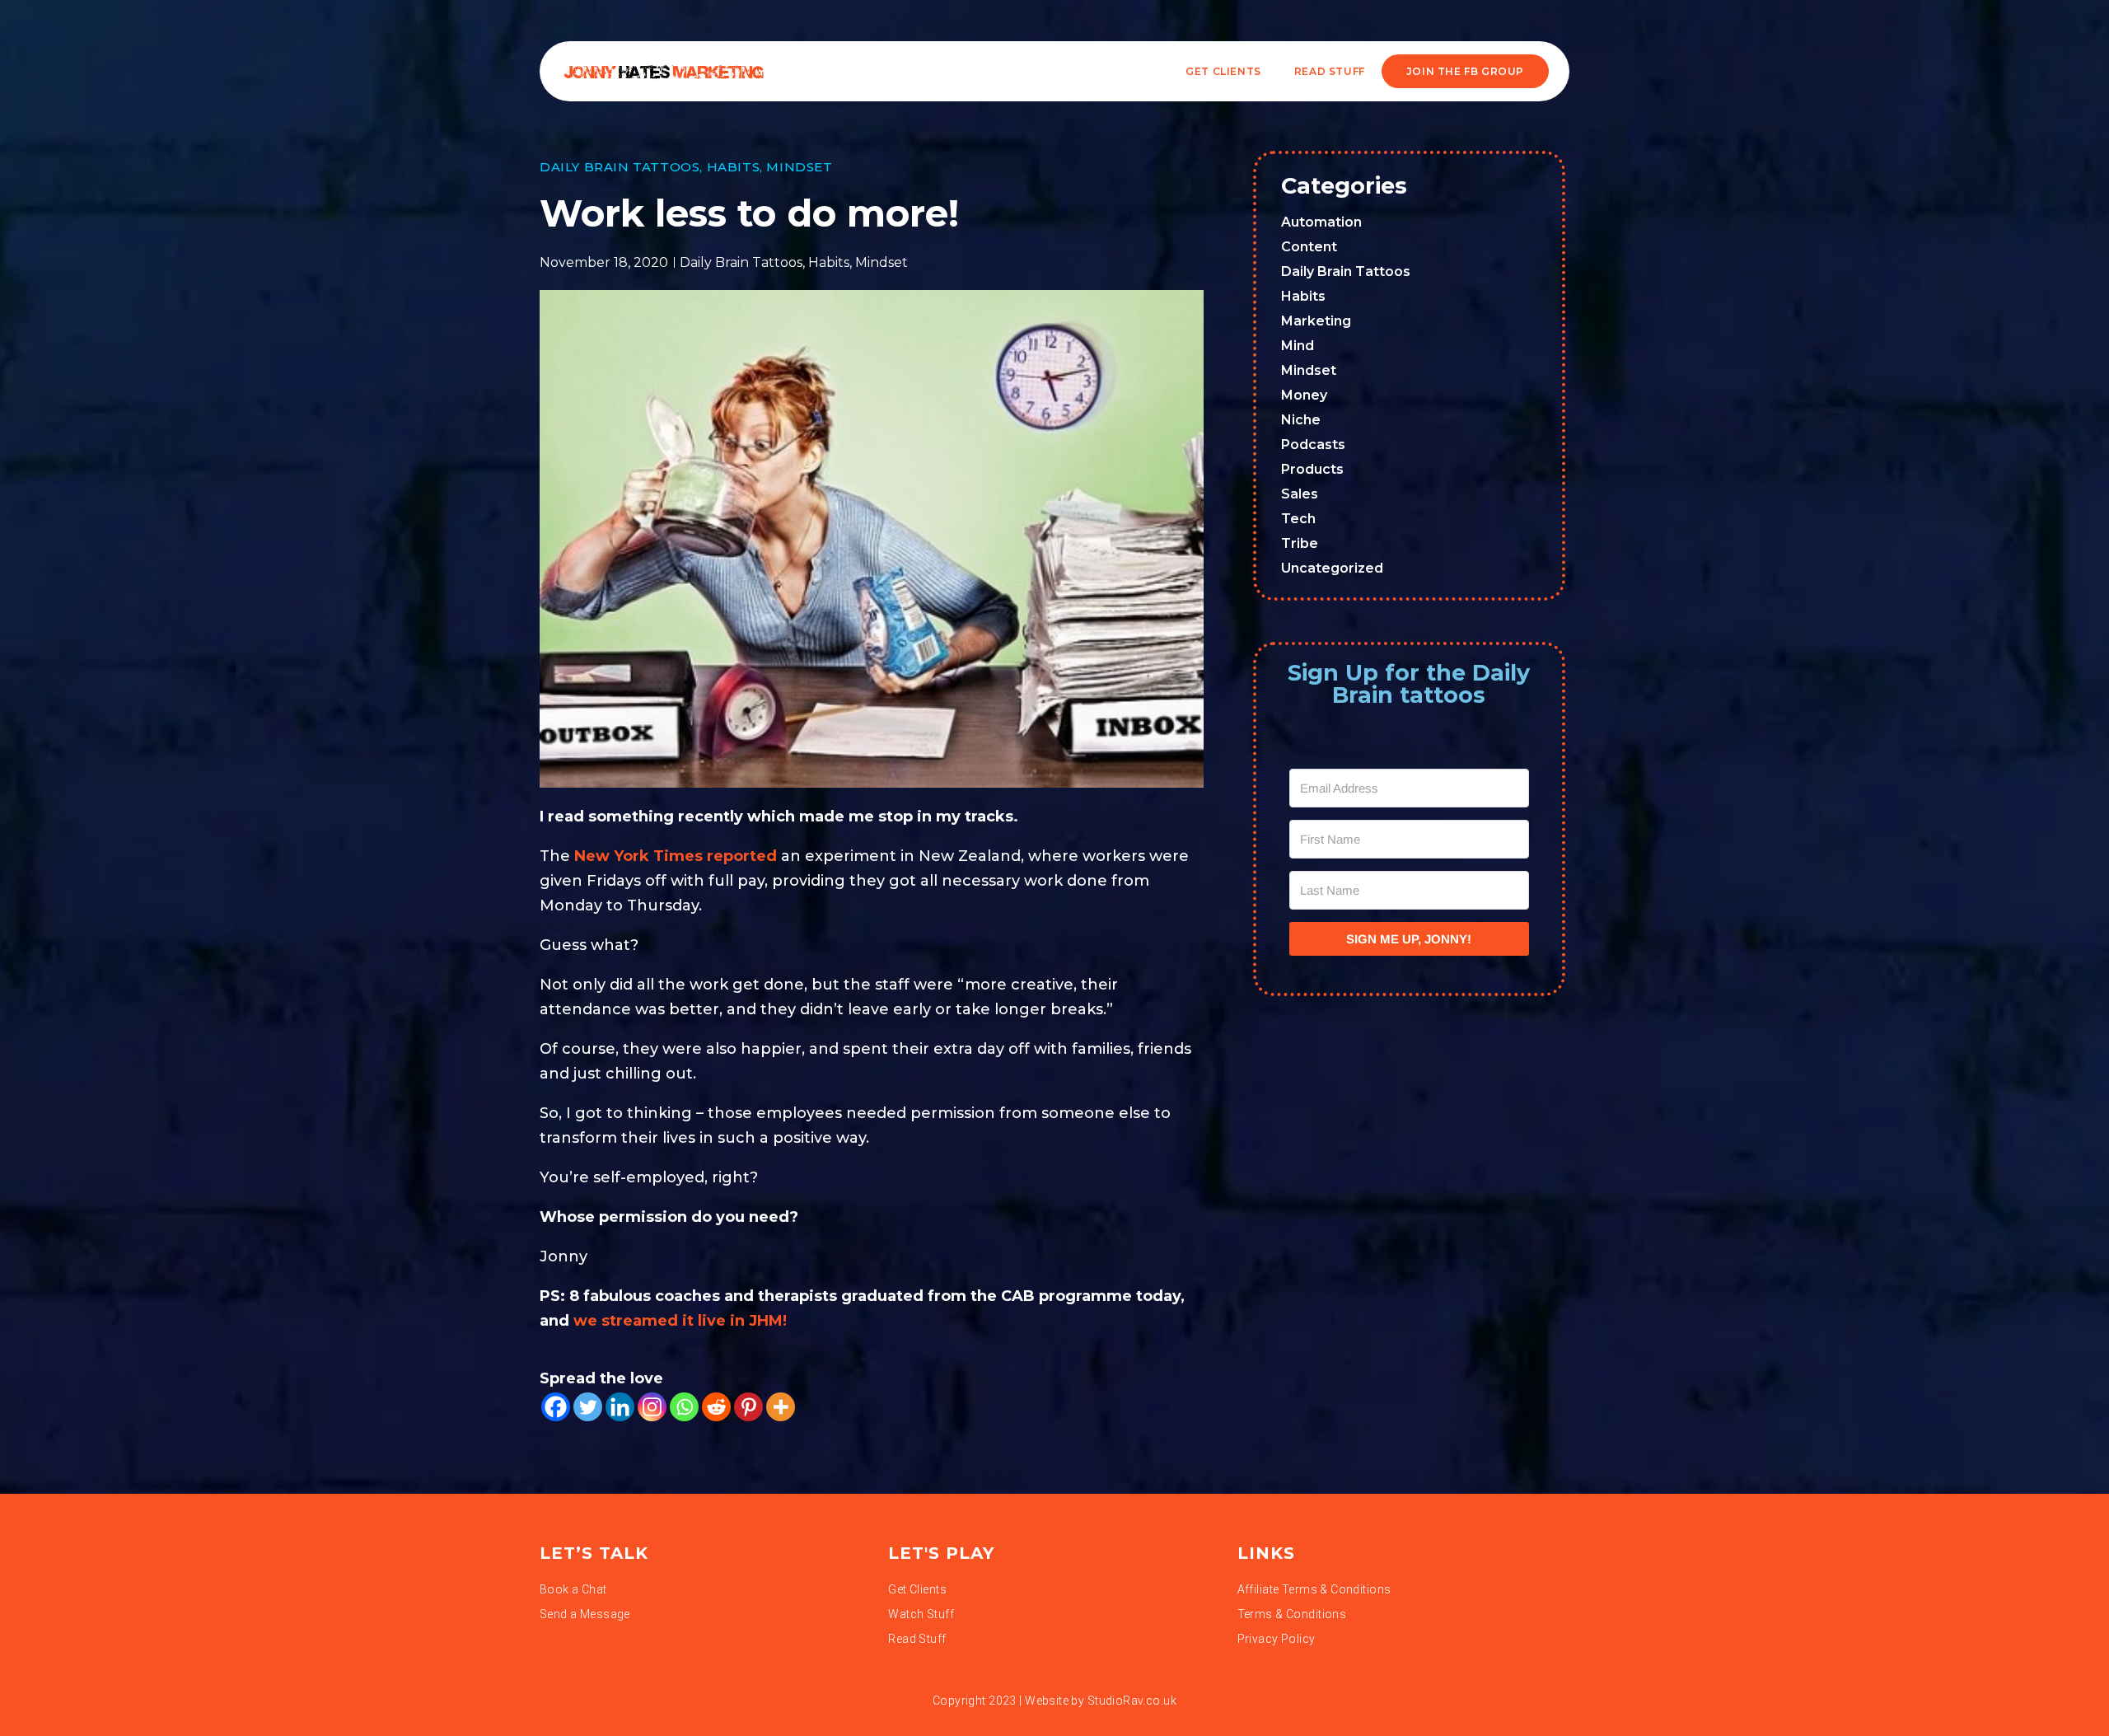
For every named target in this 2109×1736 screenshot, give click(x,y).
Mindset (799, 167)
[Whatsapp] (684, 1407)
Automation (1321, 222)
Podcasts (1313, 445)
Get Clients (1223, 71)
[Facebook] (556, 1407)
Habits (734, 167)
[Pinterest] (748, 1407)
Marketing (1316, 321)
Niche (1301, 420)
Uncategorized (1332, 568)
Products (1312, 469)
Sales (1300, 494)
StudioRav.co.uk (1132, 1701)
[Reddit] (716, 1407)
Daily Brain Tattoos (620, 167)
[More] (781, 1407)
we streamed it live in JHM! (682, 1321)
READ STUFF (1330, 71)
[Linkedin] (620, 1407)
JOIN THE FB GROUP (1465, 71)
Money (1304, 395)
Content (1309, 247)
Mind (1298, 346)
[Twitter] (588, 1407)
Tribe (1300, 543)
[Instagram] (652, 1407)
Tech (1298, 519)
